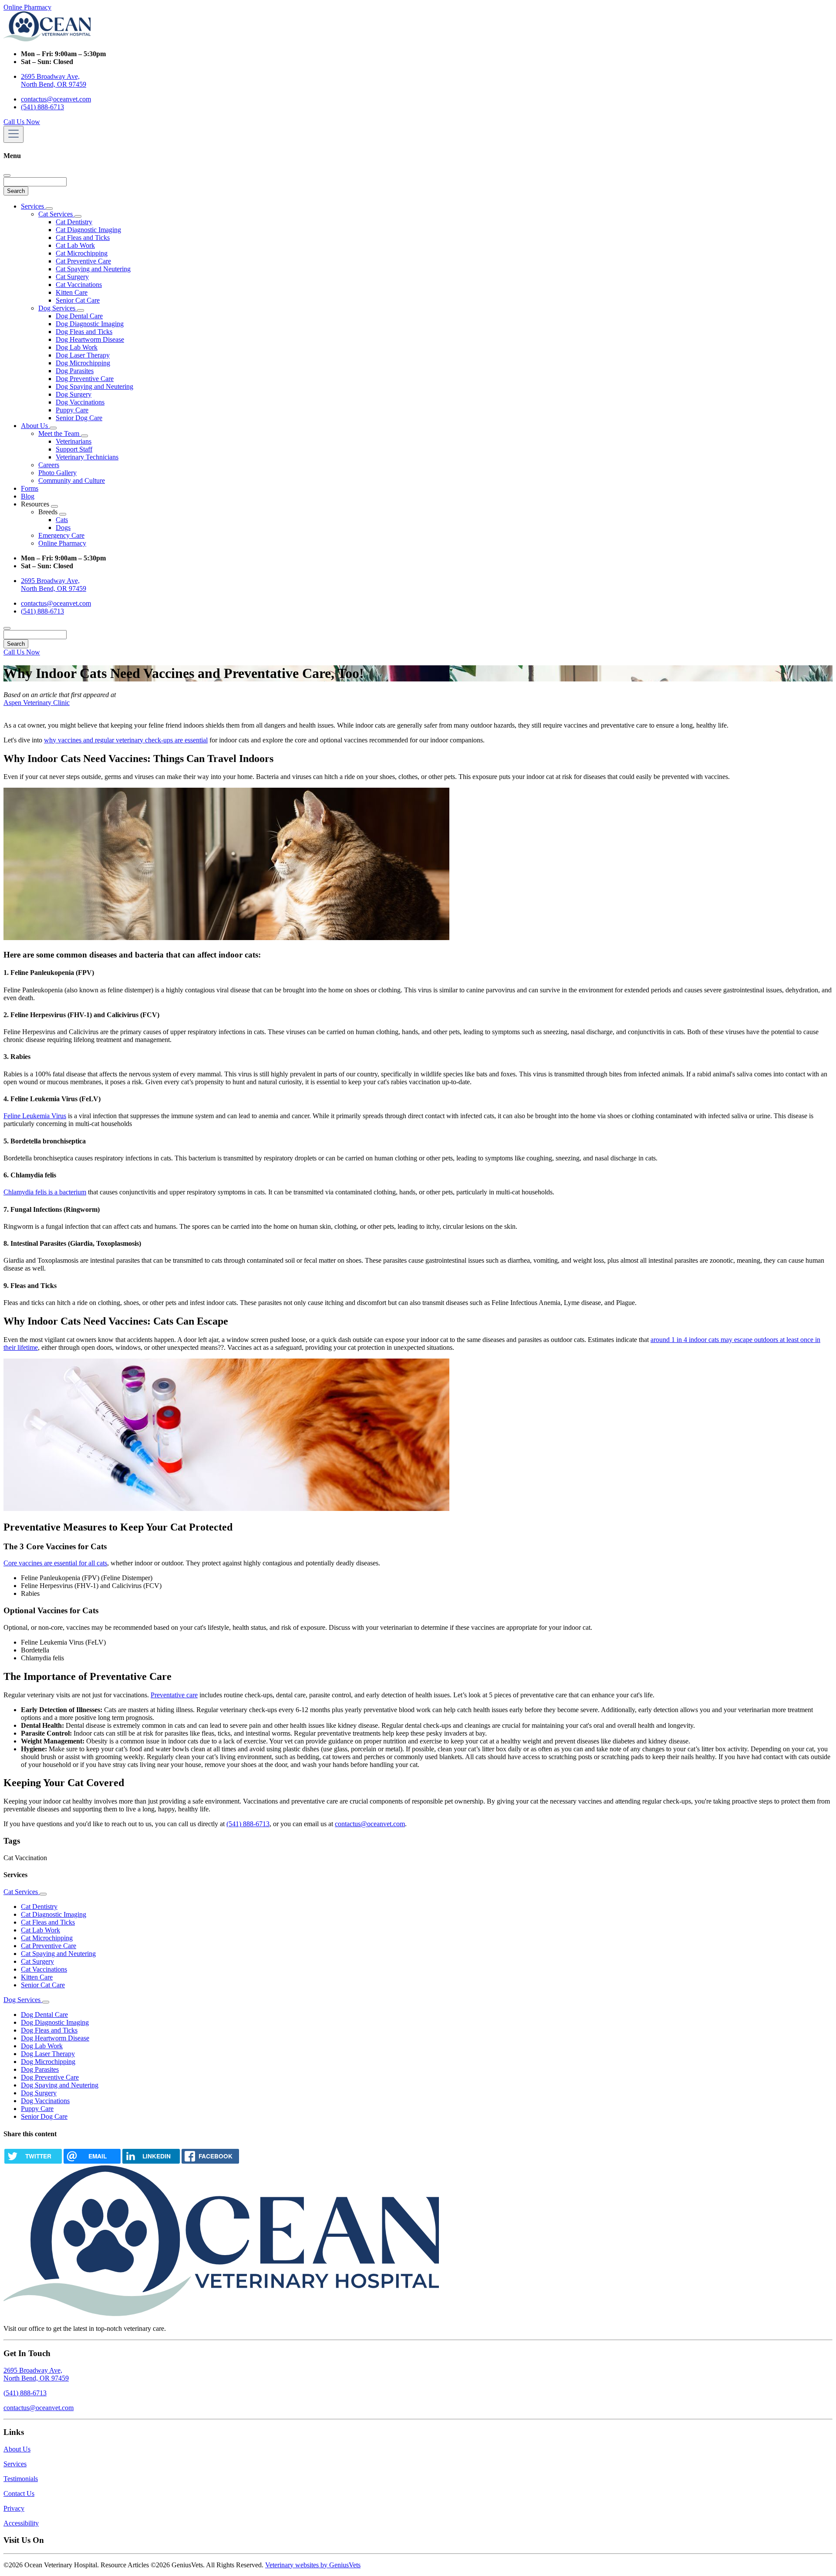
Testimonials (21, 2479)
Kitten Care (72, 292)
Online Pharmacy (27, 7)
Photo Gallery (57, 473)
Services (33, 206)
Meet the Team (60, 433)
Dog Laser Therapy (83, 355)
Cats (62, 520)
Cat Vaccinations (79, 285)
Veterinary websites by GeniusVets (313, 2565)
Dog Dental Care (79, 316)
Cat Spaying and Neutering (93, 269)
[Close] (7, 175)
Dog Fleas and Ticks (84, 332)
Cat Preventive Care (83, 261)
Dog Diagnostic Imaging (90, 324)
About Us (35, 426)
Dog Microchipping (83, 363)
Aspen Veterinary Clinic (37, 703)
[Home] (47, 39)
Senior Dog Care (79, 418)
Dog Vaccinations (80, 402)
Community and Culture (72, 480)
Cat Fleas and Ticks (83, 238)
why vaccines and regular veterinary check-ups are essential (126, 740)
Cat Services (56, 214)
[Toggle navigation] (13, 134)
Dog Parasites (75, 371)
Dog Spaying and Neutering (94, 386)
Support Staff (74, 449)
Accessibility (21, 2523)
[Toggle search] (7, 628)
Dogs (63, 528)
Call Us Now (22, 122)
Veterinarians (74, 441)
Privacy (14, 2508)
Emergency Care (61, 535)
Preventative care (174, 1695)
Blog (28, 496)
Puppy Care (72, 410)
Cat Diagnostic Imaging (88, 230)
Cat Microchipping (82, 253)
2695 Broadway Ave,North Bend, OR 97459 (36, 2374)
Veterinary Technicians (87, 457)
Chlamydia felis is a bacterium (45, 1192)
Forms (30, 488)
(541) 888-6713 (42, 107)
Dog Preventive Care (85, 379)
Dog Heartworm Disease (90, 339)
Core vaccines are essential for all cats (55, 1563)
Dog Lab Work (77, 347)
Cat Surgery (72, 277)
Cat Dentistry (74, 222)
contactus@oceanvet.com (56, 99)
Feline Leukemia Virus (35, 1116)
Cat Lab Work (75, 245)
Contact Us (19, 2493)
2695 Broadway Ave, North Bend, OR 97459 (54, 80)
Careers (49, 465)
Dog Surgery (74, 394)
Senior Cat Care (78, 300)
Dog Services (58, 308)
